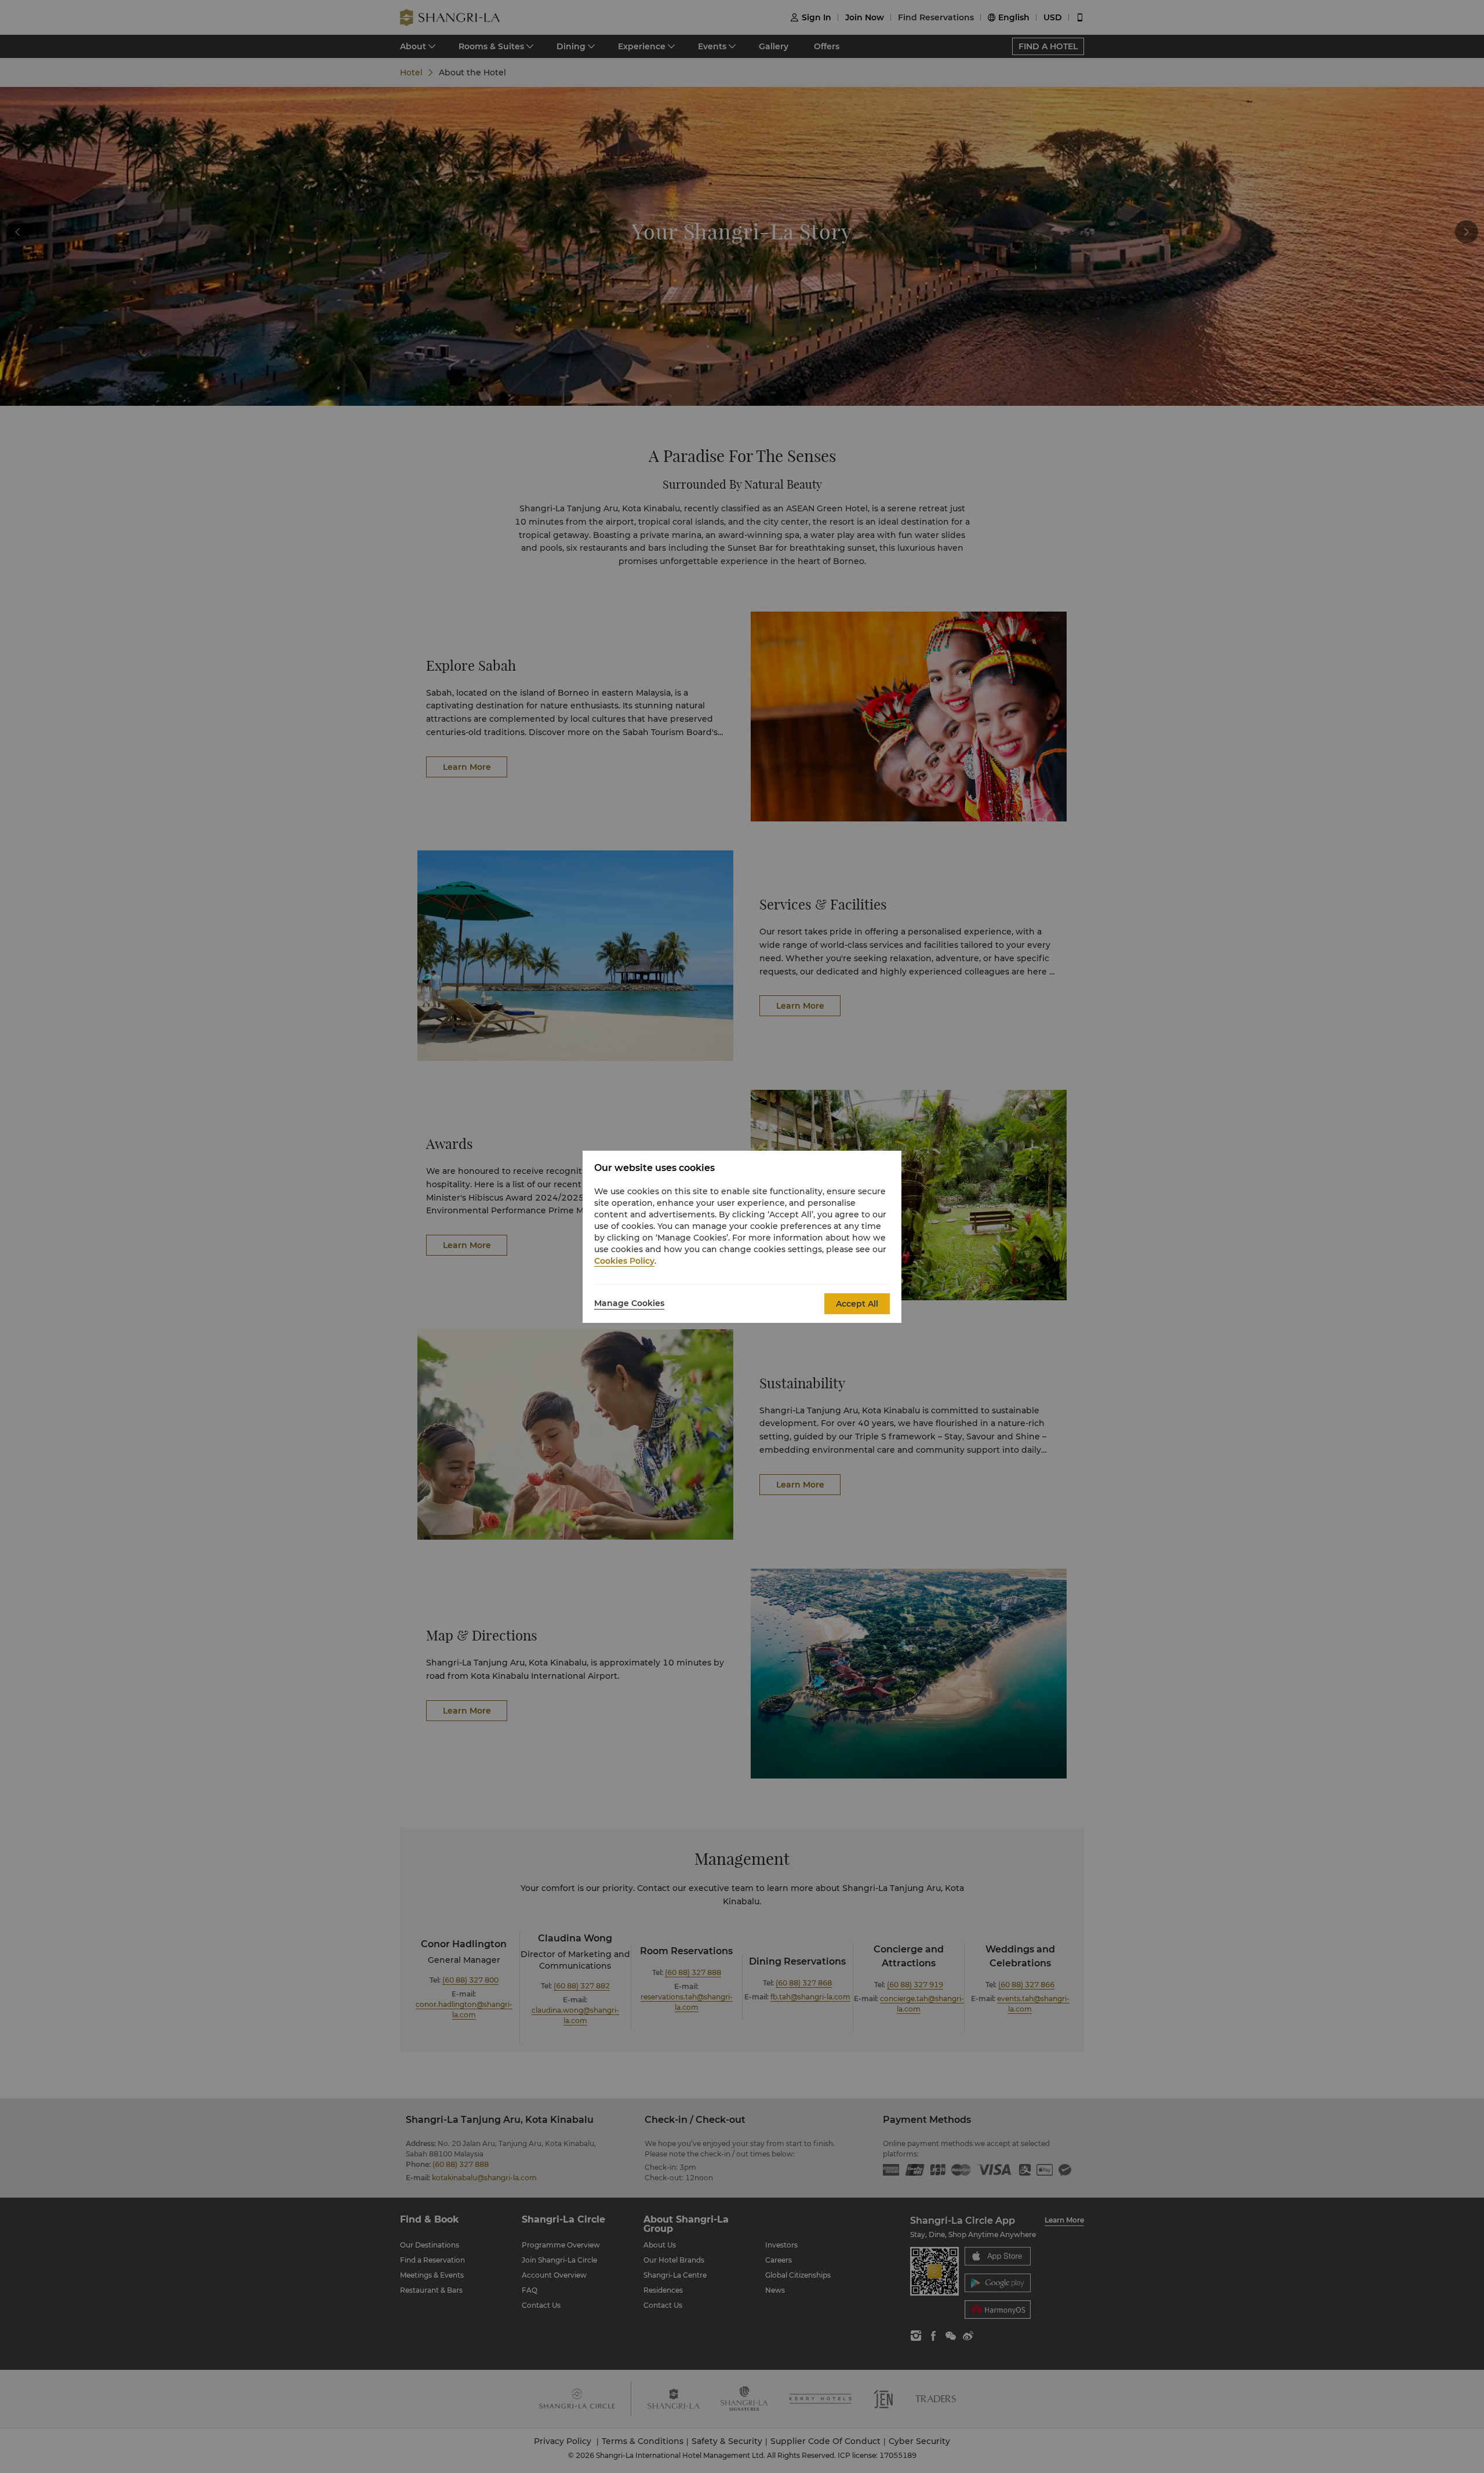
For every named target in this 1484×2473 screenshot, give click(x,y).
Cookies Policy (624, 1261)
